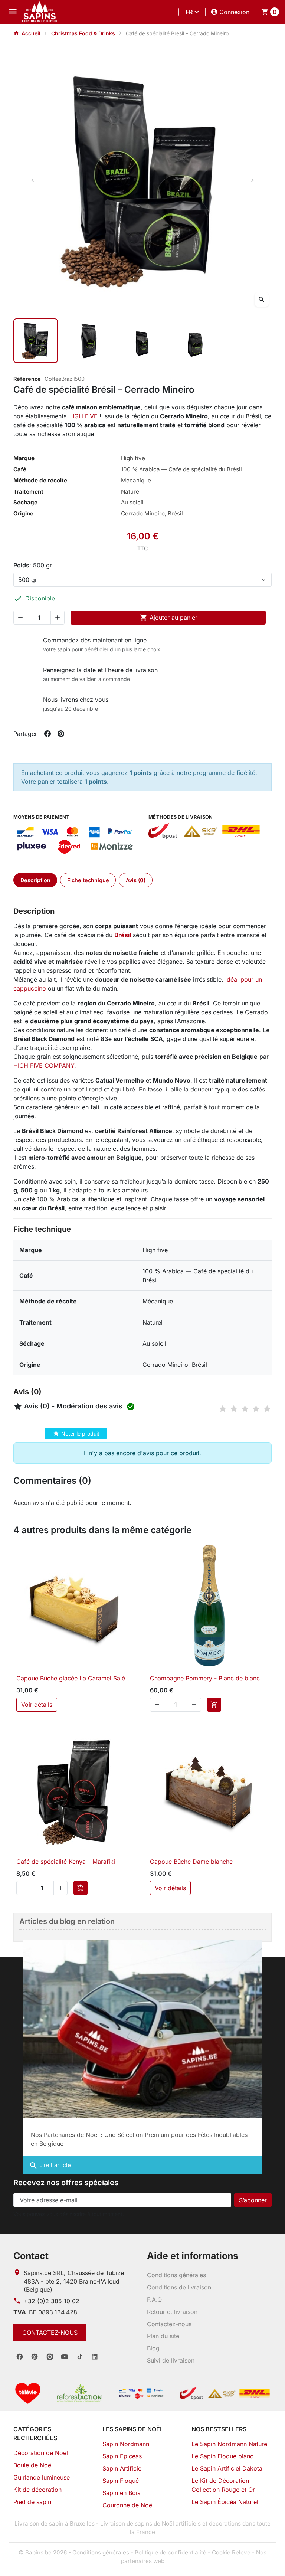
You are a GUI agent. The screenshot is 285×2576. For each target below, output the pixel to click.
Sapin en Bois (121, 2493)
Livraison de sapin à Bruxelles (55, 2523)
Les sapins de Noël (133, 2429)
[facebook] (20, 2357)
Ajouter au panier (169, 618)
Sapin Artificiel (123, 2468)
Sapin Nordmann (126, 2444)
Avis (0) (136, 880)
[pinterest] (35, 2357)
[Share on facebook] (47, 734)
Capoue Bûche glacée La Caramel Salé (71, 1678)
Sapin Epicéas (122, 2456)
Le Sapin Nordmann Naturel (230, 2444)
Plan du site (163, 2336)
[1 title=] (223, 1409)
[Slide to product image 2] (89, 341)
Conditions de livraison (179, 2287)
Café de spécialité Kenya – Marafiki (66, 1862)
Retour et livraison (172, 2312)
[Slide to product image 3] (142, 341)
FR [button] (189, 12)
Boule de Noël (33, 2465)
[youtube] (65, 2357)
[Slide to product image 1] (36, 341)
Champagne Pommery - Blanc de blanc (205, 1678)
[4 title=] (256, 1409)
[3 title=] (245, 1409)
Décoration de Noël (41, 2453)
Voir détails (37, 1705)
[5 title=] (267, 1409)
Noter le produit (76, 1433)
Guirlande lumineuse (42, 2477)
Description (35, 880)
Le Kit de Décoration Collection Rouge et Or (223, 2485)
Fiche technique (88, 880)
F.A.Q (154, 2300)
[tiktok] (80, 2357)
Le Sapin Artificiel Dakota (227, 2468)
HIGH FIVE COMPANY (44, 1066)
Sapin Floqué (121, 2481)
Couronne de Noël (128, 2505)
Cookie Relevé (231, 2552)
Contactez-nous (50, 2333)
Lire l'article (50, 2166)
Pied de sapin (32, 2502)
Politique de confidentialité (171, 2552)
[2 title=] (234, 1409)
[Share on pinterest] (61, 734)
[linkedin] (95, 2357)
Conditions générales (176, 2275)
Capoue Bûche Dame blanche (191, 1862)
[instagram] (50, 2357)
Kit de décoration (37, 2490)
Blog (153, 2348)
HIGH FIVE (83, 416)
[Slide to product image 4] (196, 341)
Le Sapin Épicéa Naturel (225, 2502)
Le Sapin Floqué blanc (222, 2456)
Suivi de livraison (171, 2360)
